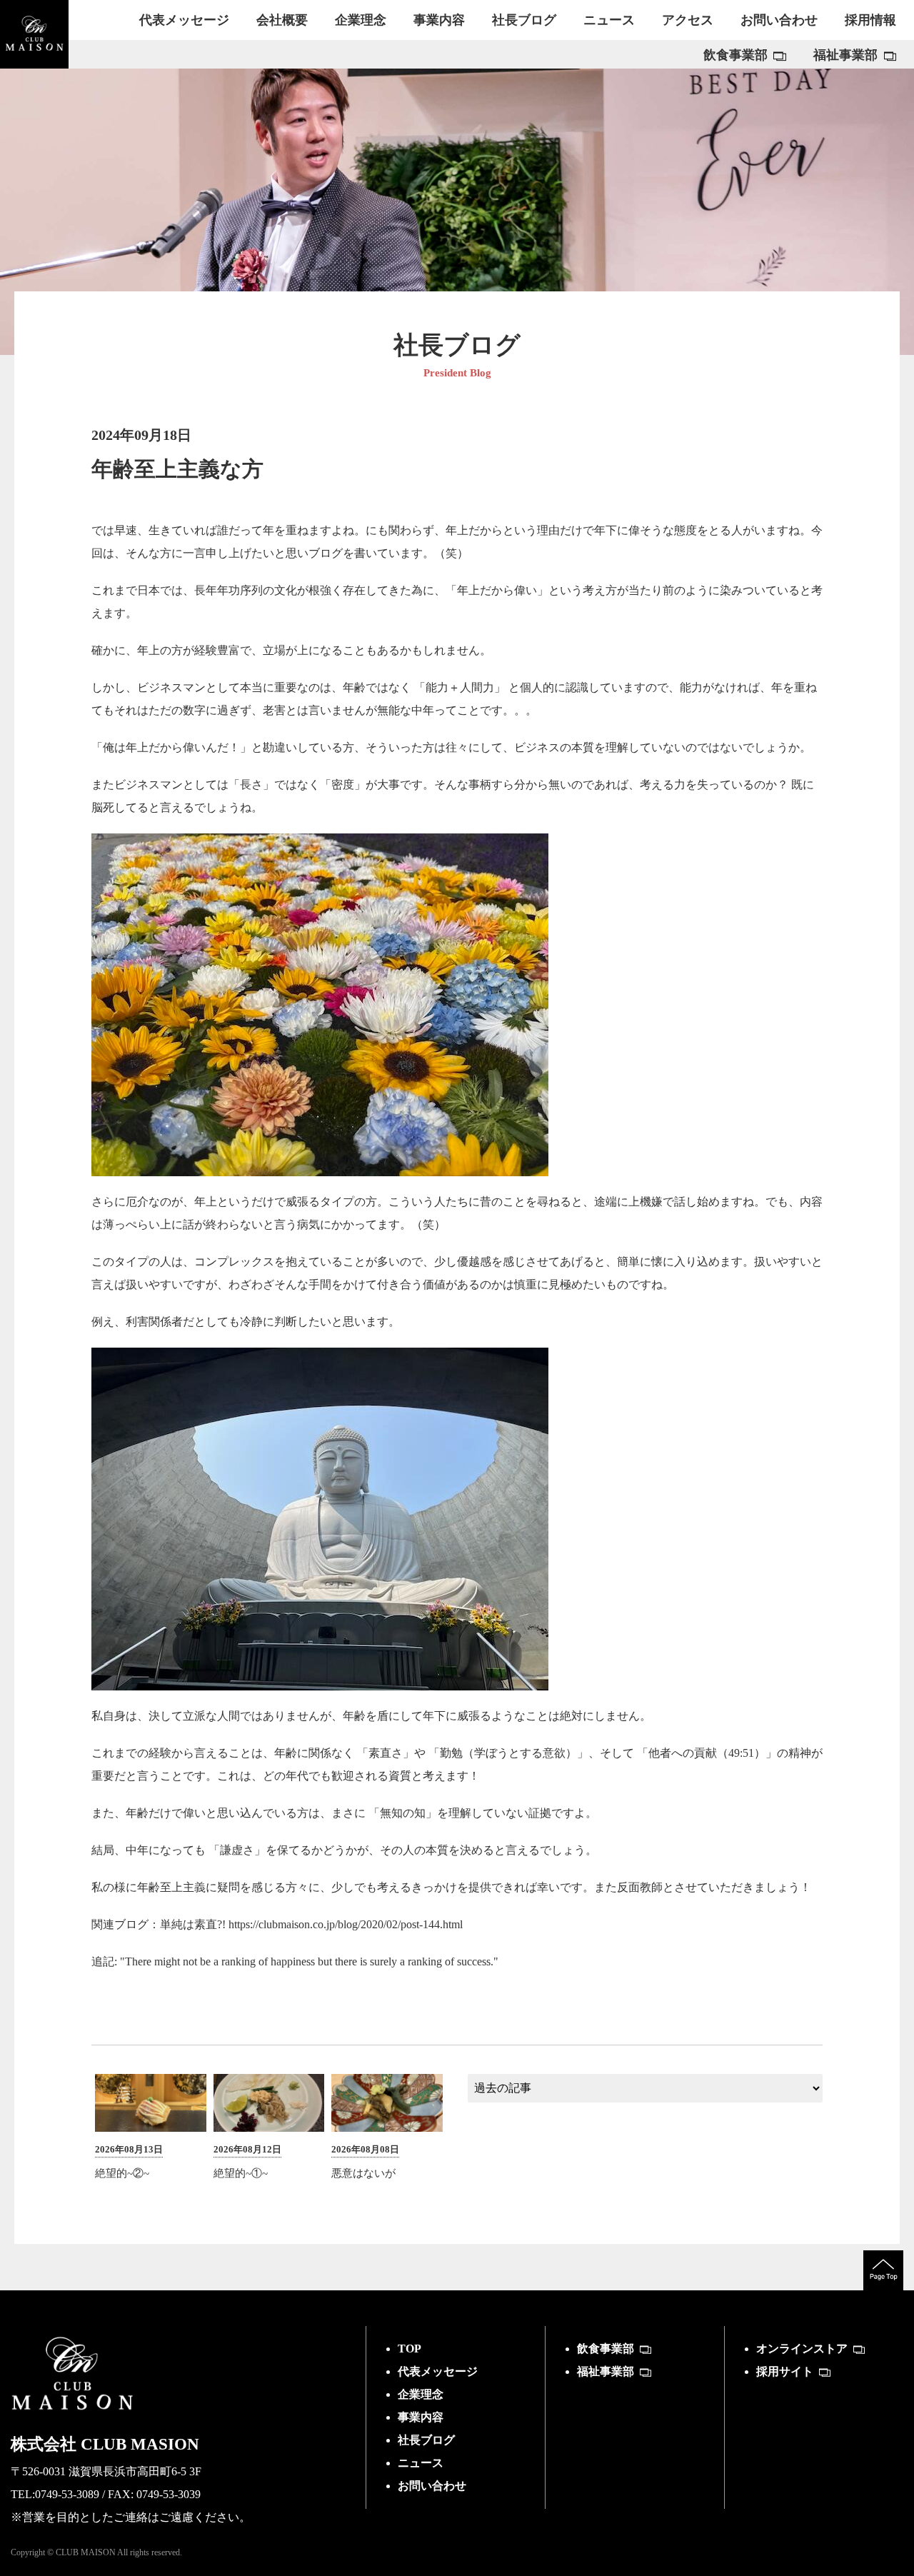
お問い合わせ (432, 2486)
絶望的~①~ (241, 2173)
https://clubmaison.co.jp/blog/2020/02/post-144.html (346, 1924)
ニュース (421, 2463)
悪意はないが (363, 2173)
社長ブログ (426, 2440)
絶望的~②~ (122, 2173)
